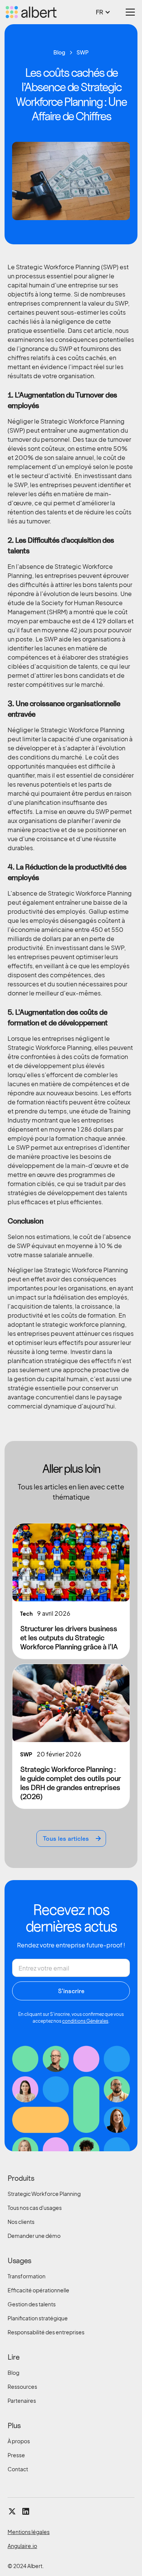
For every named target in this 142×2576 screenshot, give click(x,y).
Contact (18, 2469)
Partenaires (22, 2401)
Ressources (22, 2387)
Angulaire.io (22, 2546)
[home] (32, 12)
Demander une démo (34, 2236)
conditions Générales (85, 2021)
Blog (13, 2373)
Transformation (27, 2276)
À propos (19, 2441)
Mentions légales (29, 2532)
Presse (16, 2455)
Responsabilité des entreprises (46, 2332)
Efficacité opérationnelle (38, 2290)
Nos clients (21, 2222)
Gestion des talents (32, 2304)
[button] (107, 12)
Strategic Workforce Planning (44, 2194)
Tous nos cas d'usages (35, 2208)
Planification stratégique (38, 2318)
